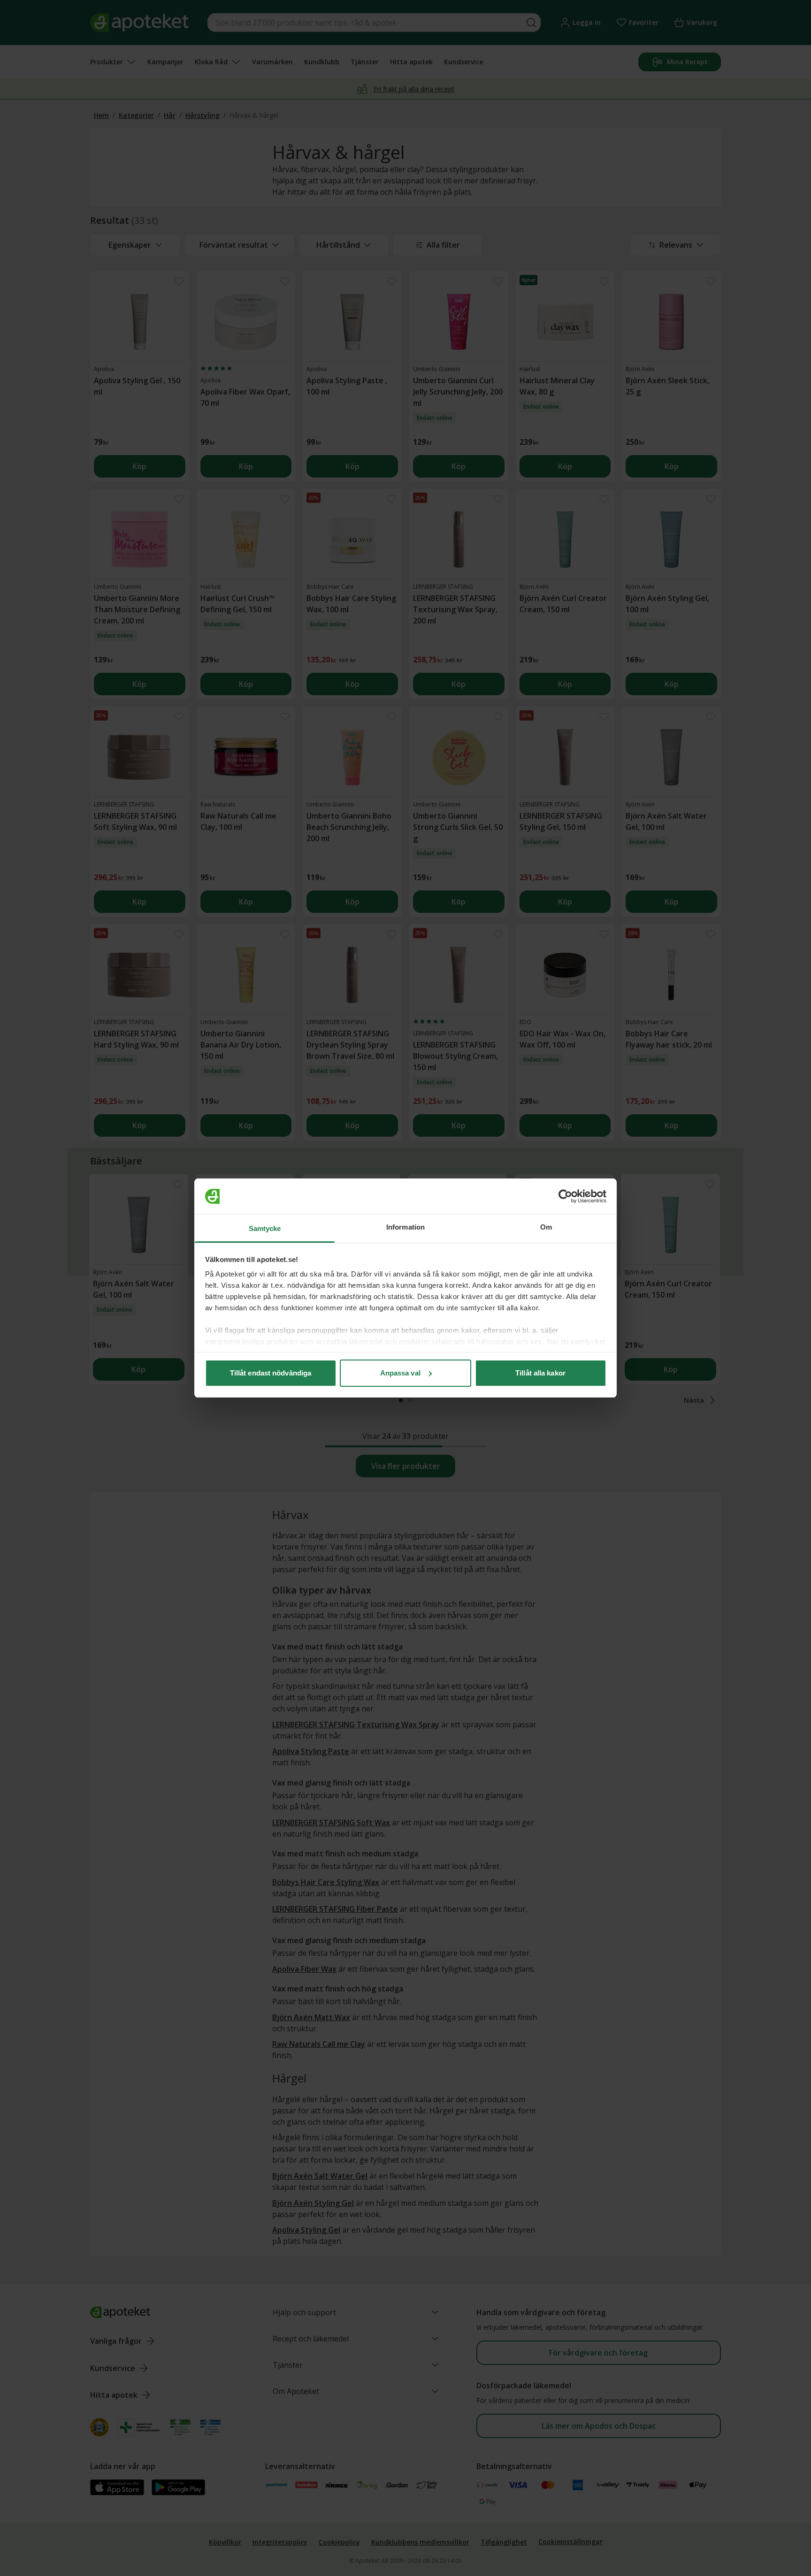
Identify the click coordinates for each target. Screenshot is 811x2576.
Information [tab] (405, 1227)
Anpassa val (400, 1373)
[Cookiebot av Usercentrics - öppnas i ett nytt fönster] (565, 1196)
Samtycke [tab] (265, 1228)
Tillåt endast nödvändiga (271, 1373)
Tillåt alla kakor (540, 1373)
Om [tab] (546, 1227)
